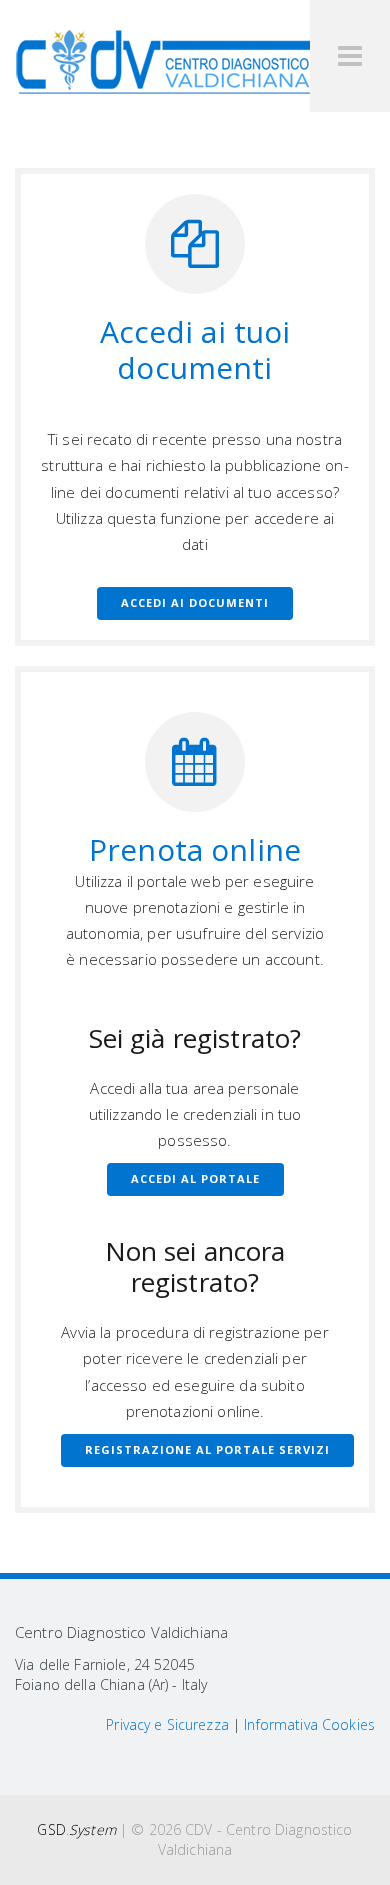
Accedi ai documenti (195, 602)
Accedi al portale (195, 1178)
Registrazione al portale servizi (207, 1449)
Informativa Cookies (309, 1724)
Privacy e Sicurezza (167, 1724)
